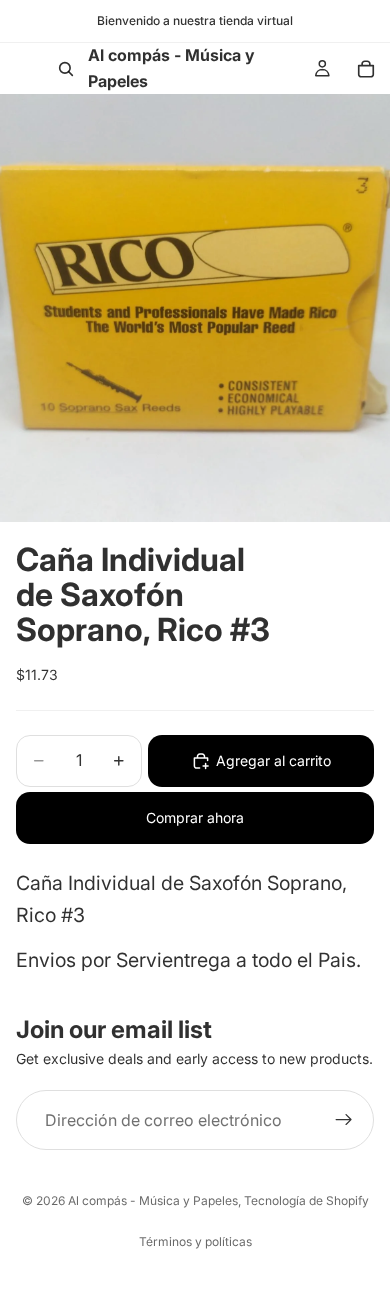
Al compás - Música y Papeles (153, 1200)
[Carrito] (366, 69)
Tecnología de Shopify (306, 1200)
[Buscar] (66, 69)
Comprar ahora (195, 817)
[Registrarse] (344, 1120)
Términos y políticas (195, 1241)
